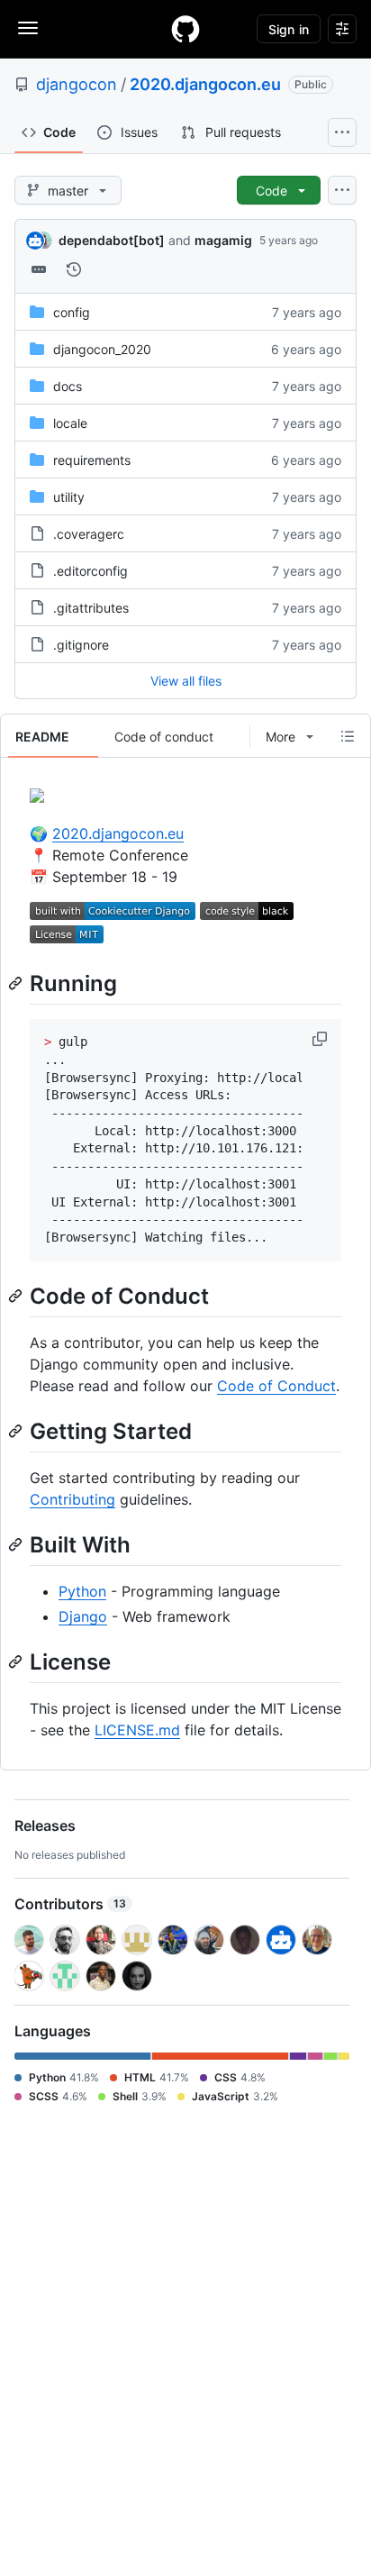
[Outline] (348, 736)
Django (83, 1616)
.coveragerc (89, 534)
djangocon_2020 (102, 349)
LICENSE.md (137, 1730)
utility (69, 497)
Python (82, 1591)
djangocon (77, 84)
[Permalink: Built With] (17, 1544)
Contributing (72, 1499)
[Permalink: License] (17, 1661)
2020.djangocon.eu (205, 84)
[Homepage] (185, 29)
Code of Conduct (276, 1386)
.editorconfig (90, 571)
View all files (186, 681)
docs (68, 386)
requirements (92, 460)
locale (70, 423)
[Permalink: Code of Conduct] (17, 1296)
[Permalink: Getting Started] (17, 1431)
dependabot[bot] (112, 240)
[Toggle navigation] (28, 28)
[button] (321, 1039)
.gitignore (81, 645)
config (72, 312)
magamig (223, 240)
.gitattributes (91, 608)
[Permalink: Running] (17, 983)
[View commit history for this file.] (74, 269)
